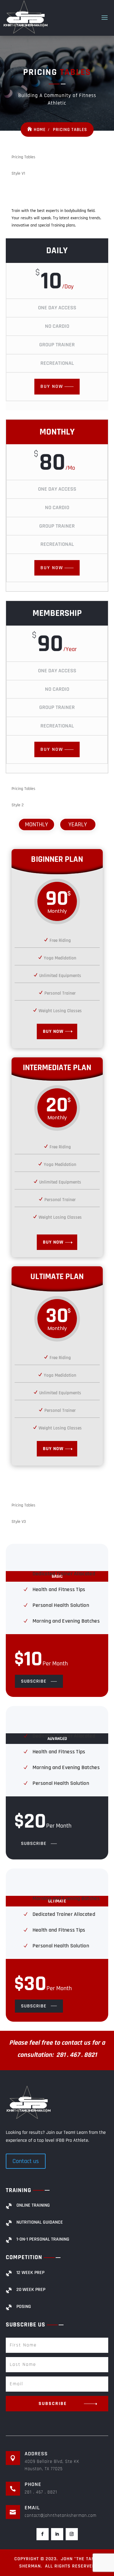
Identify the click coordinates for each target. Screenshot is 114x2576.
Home (40, 130)
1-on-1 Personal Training (43, 2239)
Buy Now (52, 386)
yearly (78, 825)
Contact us (26, 2161)
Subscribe (34, 1681)
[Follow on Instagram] (72, 2534)
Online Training (33, 2205)
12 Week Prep (30, 2273)
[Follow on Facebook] (43, 2534)
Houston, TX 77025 (44, 2469)
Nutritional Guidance (40, 2222)
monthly (36, 825)
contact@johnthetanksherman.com (60, 2516)
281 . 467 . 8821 (41, 2492)
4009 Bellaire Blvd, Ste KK (52, 2462)
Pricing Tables (70, 130)
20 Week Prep (31, 2290)
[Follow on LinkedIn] (57, 2534)
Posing (24, 2307)
